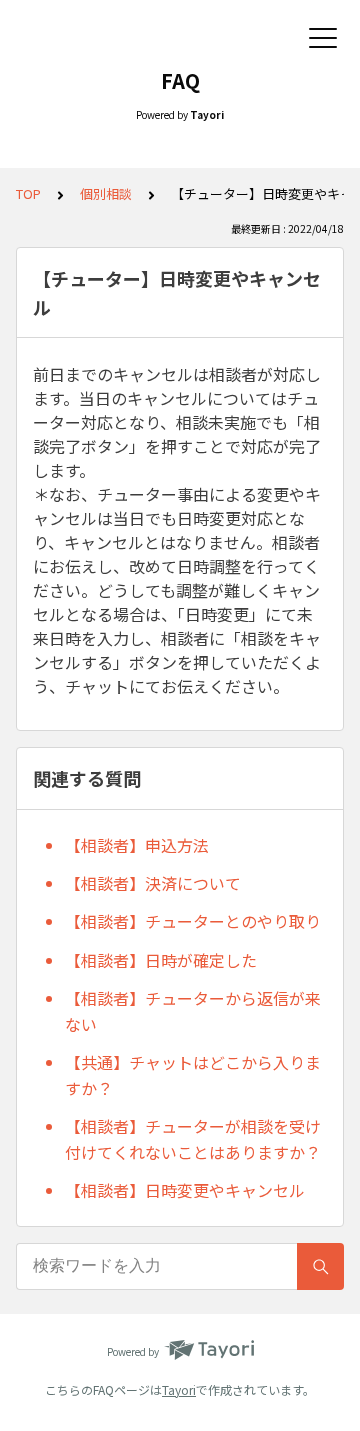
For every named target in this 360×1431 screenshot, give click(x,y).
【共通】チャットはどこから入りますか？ (193, 1075)
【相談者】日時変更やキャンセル (185, 1190)
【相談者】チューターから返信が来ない (193, 1011)
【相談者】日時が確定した (161, 960)
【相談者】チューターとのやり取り (193, 921)
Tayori (179, 1389)
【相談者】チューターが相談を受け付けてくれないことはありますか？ (193, 1139)
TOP (28, 193)
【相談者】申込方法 (137, 845)
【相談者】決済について (153, 883)
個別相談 (106, 193)
